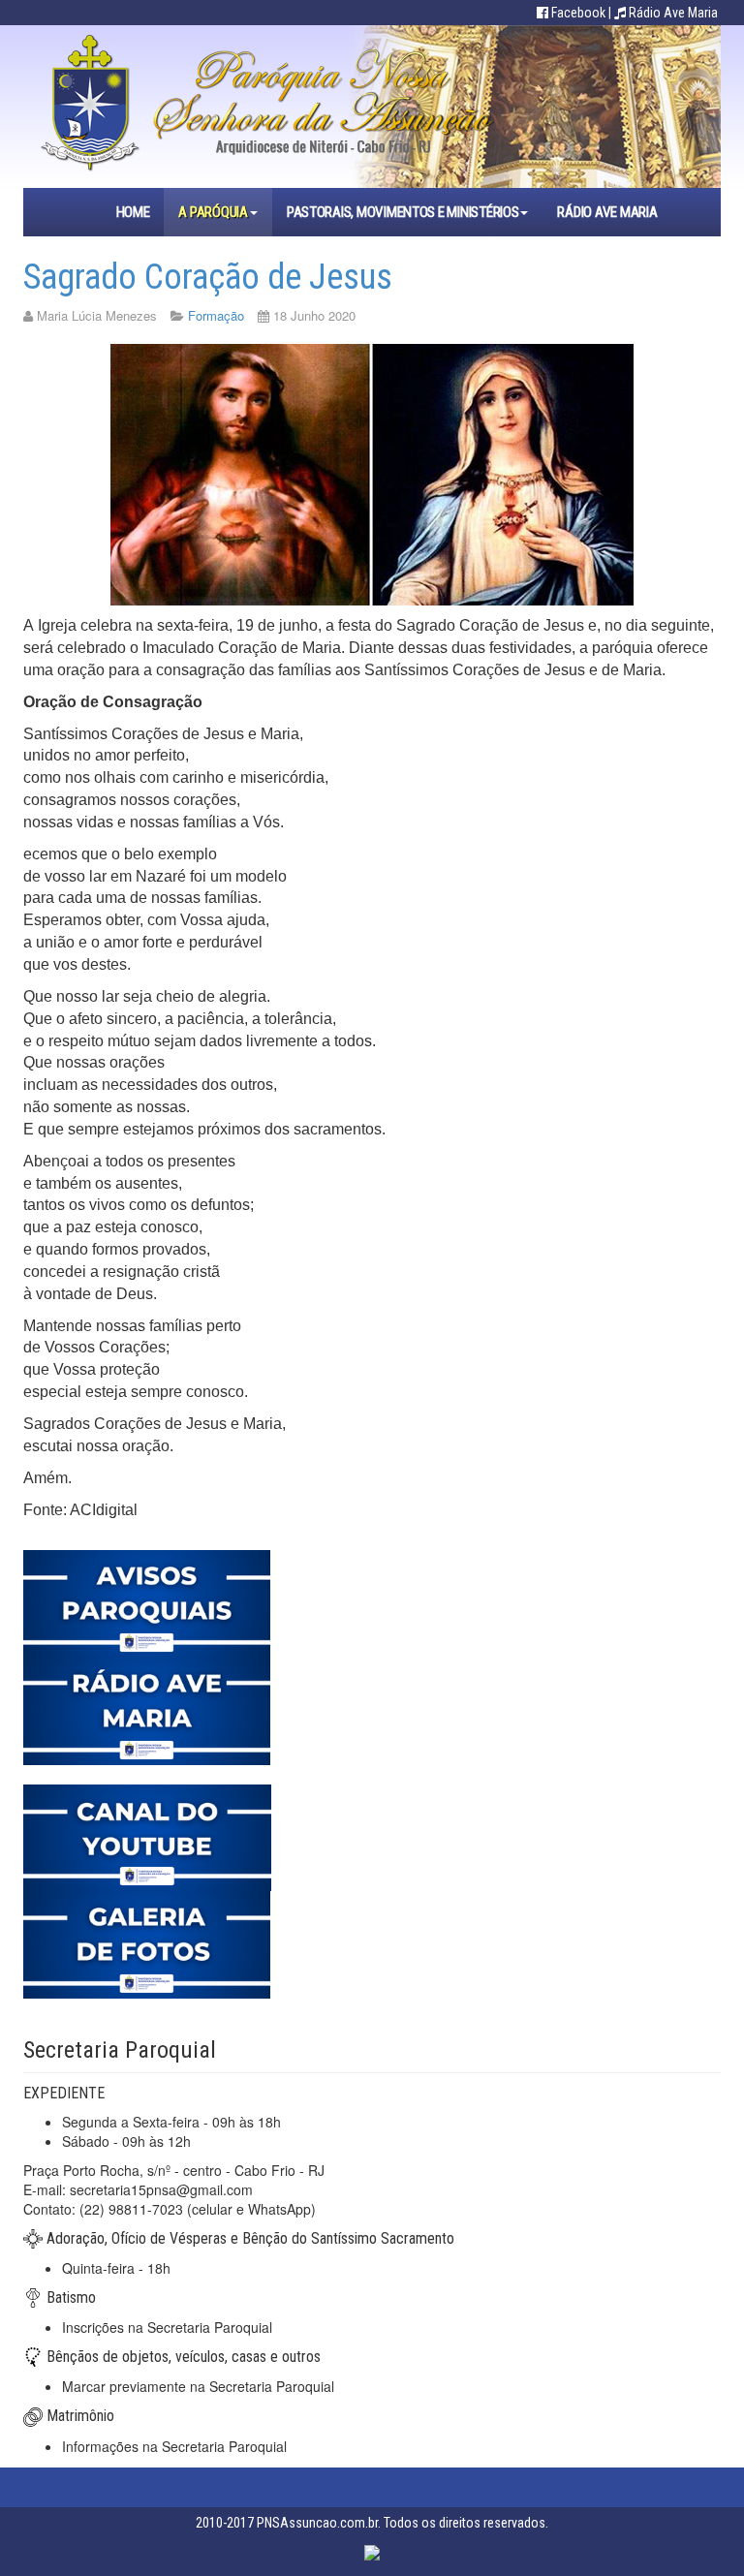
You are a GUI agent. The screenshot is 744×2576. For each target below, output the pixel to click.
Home (133, 212)
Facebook (578, 13)
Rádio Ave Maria (673, 13)
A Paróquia (213, 212)
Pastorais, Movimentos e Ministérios (403, 212)
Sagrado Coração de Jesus (208, 277)
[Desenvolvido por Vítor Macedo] (372, 2552)
